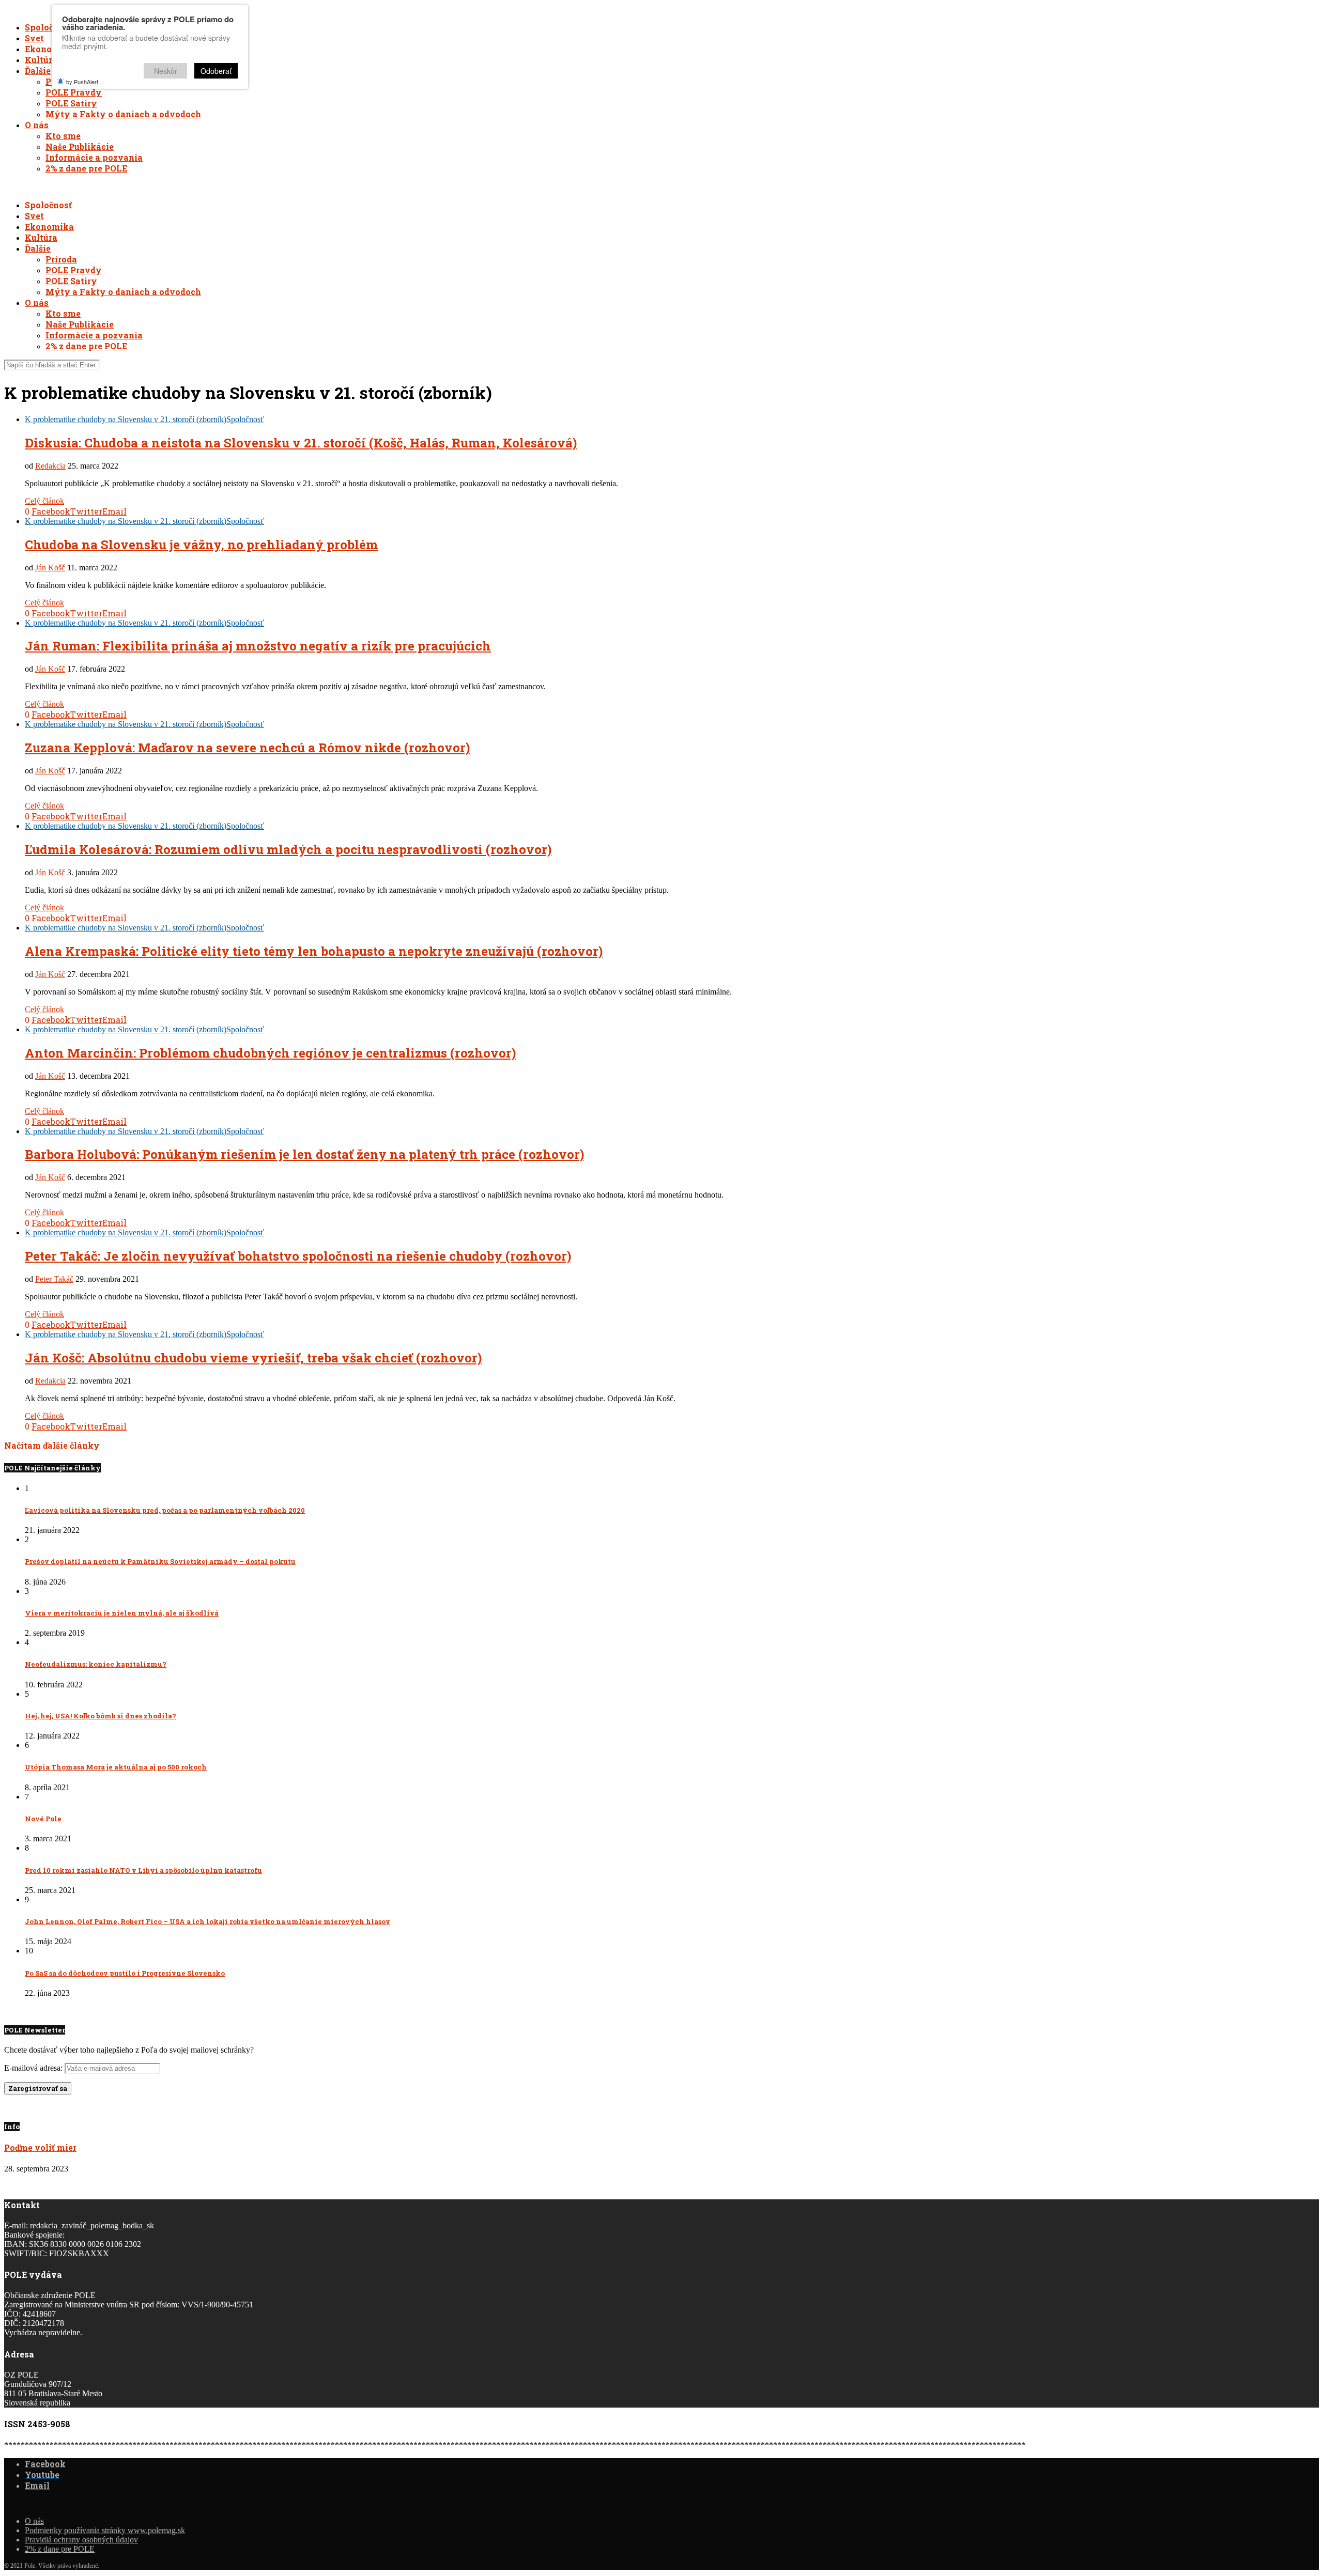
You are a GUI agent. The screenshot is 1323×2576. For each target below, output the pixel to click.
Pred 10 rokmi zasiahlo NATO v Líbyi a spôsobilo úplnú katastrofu (143, 1870)
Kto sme (63, 136)
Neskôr (166, 71)
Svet (34, 38)
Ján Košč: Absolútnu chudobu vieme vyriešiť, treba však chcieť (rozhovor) (253, 1358)
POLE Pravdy (74, 92)
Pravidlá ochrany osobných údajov (81, 2540)
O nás (37, 125)
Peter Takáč (54, 1279)
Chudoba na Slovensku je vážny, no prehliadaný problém (201, 545)
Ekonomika (49, 49)
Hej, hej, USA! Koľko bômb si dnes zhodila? (101, 1716)
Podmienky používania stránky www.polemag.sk (105, 2530)
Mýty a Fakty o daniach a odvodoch (123, 114)
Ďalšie (38, 71)
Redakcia (50, 466)
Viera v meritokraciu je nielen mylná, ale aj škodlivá (122, 1613)
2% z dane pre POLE (86, 168)
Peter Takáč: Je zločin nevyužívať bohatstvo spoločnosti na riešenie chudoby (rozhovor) (298, 1256)
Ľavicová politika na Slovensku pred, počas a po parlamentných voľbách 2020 (165, 1510)
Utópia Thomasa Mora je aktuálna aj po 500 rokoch (116, 1767)
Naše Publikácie (80, 146)
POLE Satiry (71, 103)
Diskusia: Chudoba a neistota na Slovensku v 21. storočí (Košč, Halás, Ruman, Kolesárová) (301, 443)
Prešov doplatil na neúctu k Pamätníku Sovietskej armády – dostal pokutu (160, 1561)
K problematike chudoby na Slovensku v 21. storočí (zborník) (126, 419)
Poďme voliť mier (40, 2147)
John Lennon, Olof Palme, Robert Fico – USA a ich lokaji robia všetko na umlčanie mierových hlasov (207, 1921)
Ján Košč (50, 568)
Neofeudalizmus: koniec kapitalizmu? (96, 1664)
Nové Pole (43, 1819)
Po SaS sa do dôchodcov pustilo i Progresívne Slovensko (125, 1973)
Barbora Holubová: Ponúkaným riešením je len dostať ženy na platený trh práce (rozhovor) (304, 1154)
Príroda (61, 259)
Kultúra (41, 60)
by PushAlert (82, 82)
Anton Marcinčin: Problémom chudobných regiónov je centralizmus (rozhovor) (270, 1053)
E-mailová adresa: (34, 2068)
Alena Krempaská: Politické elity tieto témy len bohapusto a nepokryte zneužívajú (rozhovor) (314, 951)
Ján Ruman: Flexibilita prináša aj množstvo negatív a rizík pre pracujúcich (258, 646)
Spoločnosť (48, 27)
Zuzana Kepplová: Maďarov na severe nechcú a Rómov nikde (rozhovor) (247, 748)
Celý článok (44, 501)
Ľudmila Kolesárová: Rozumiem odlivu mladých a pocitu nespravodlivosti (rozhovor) (288, 849)
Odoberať (216, 71)
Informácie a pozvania (94, 157)
